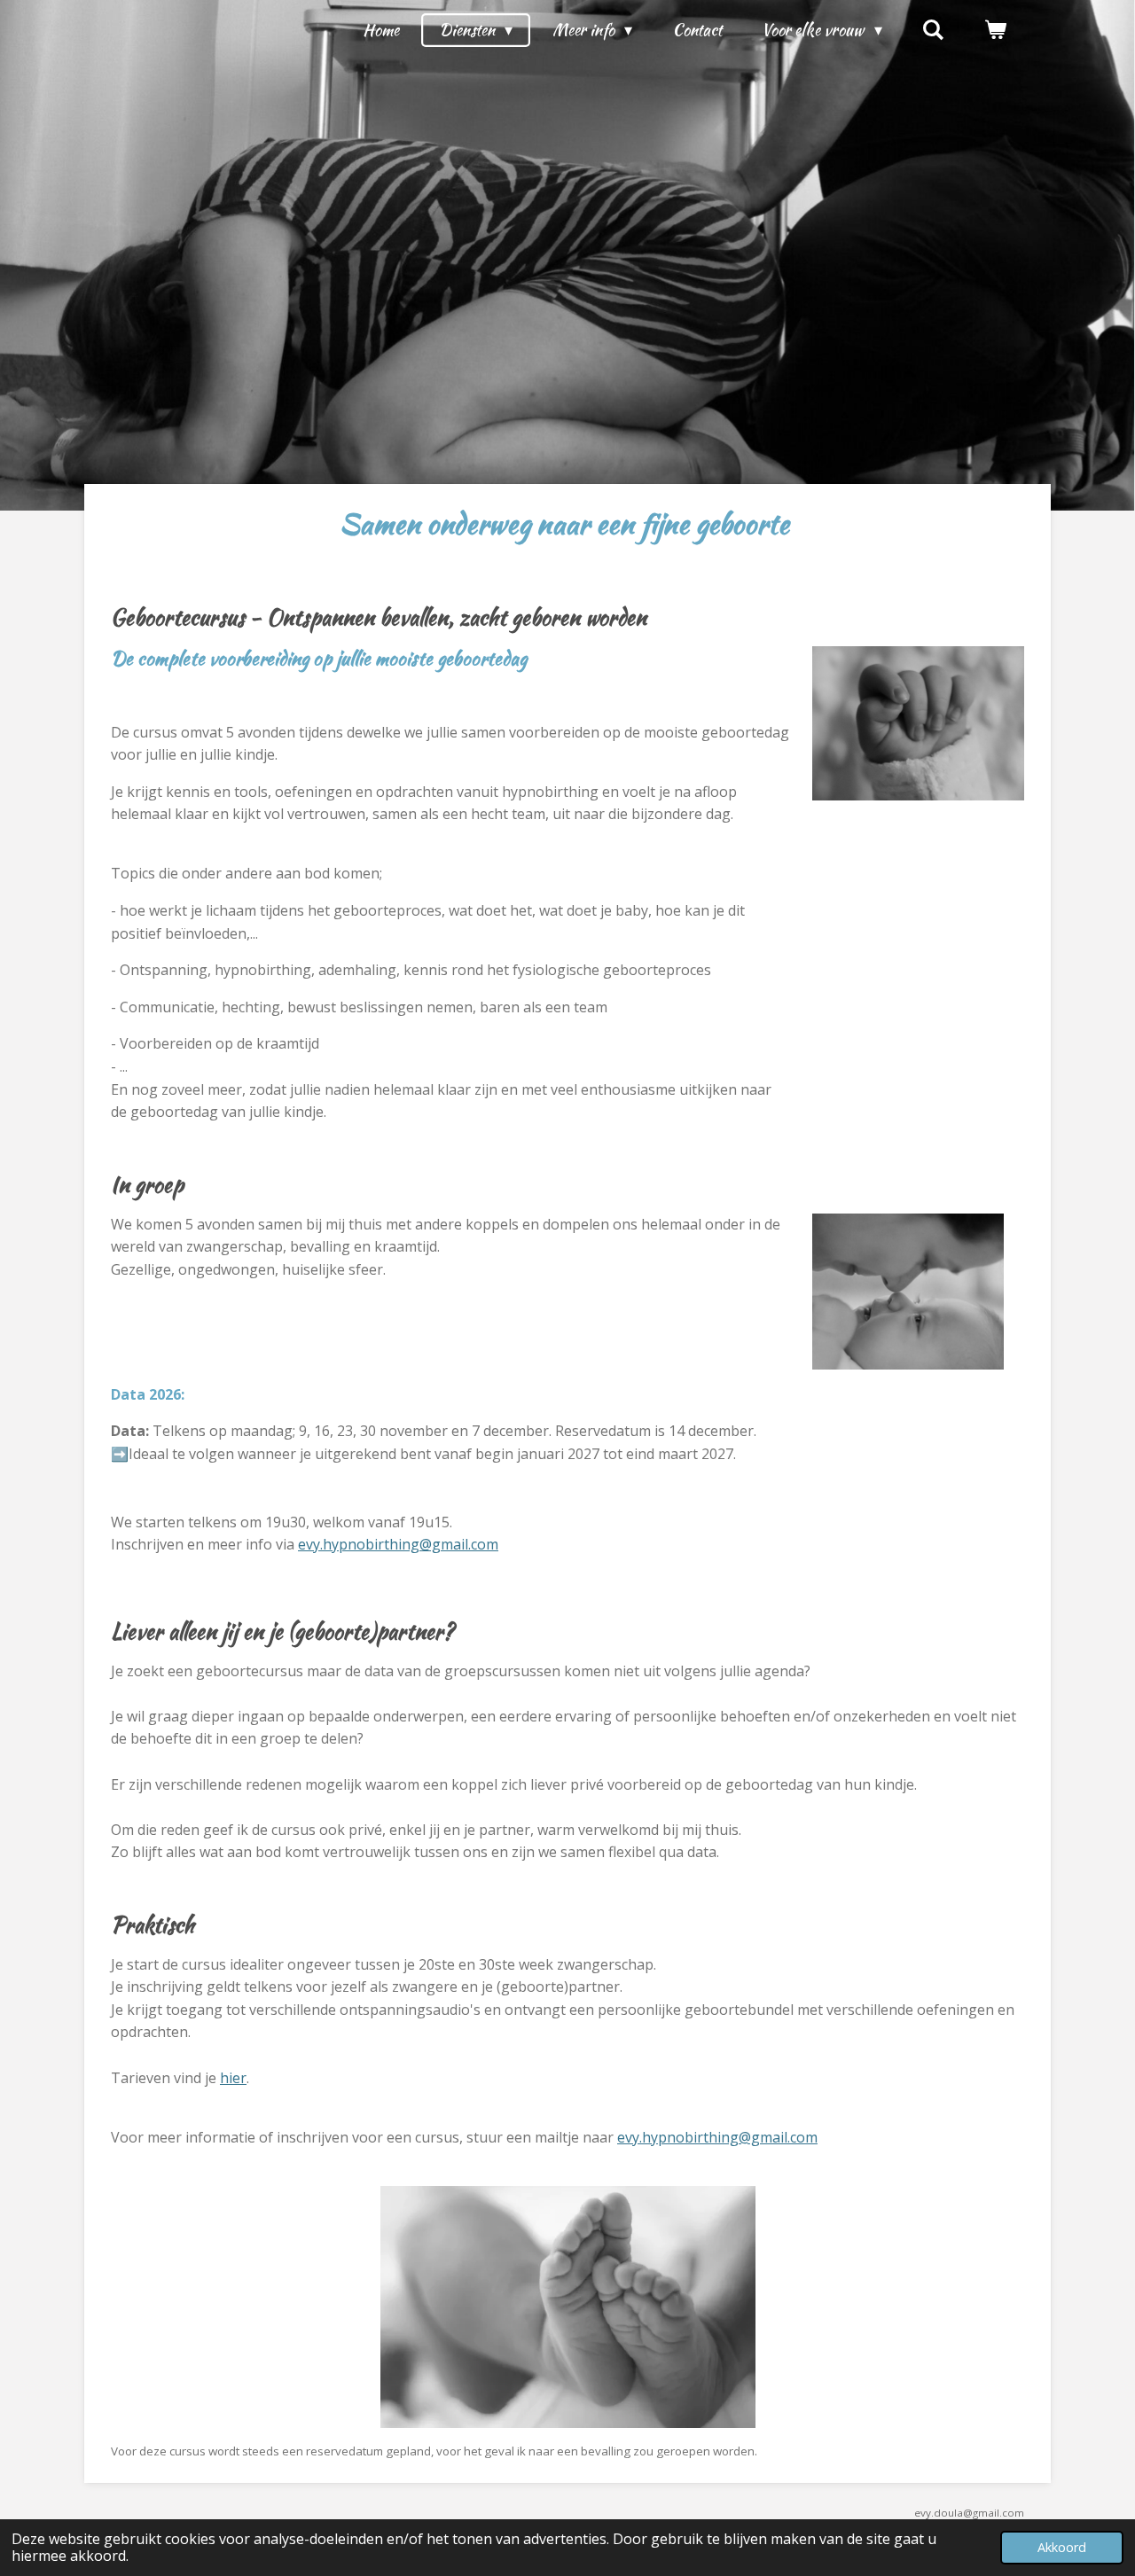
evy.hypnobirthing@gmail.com (398, 1544)
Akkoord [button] (1062, 2547)
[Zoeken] (933, 30)
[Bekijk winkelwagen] (995, 30)
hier (233, 2078)
